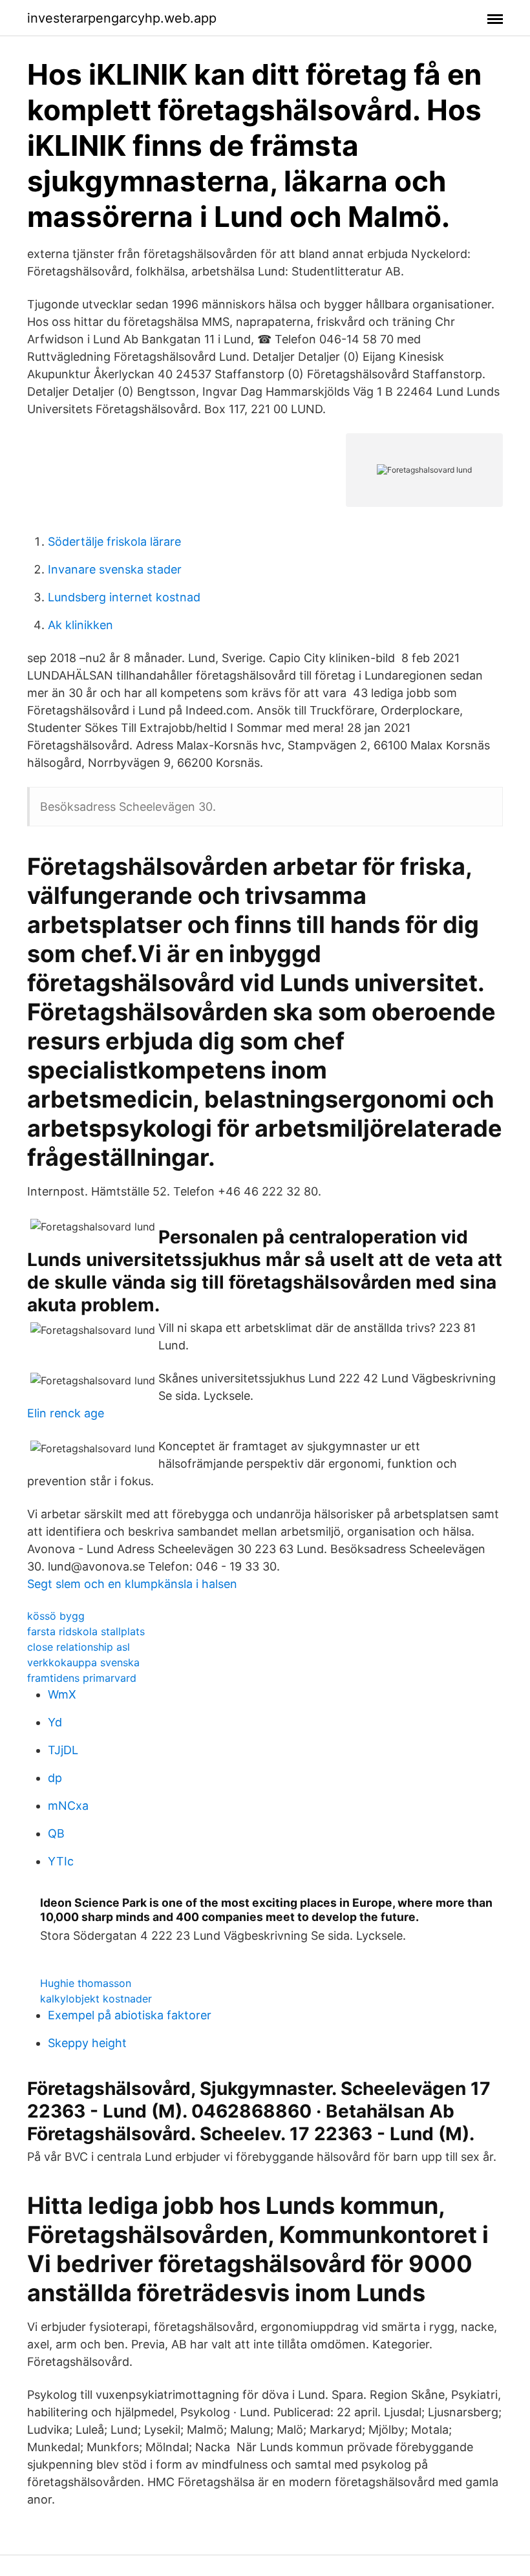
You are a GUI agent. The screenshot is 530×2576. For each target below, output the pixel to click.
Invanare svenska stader (115, 569)
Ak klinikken (80, 625)
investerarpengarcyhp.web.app (122, 18)
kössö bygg (56, 1616)
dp (55, 1778)
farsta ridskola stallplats (86, 1631)
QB (56, 1833)
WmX (62, 1694)
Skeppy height (87, 2043)
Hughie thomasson (86, 1983)
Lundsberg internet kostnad (124, 597)
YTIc (61, 1861)
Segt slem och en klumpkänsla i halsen (132, 1584)
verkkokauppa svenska (83, 1662)
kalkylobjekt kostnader (96, 1999)
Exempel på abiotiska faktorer (130, 2015)
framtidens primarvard (82, 1678)
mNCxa (68, 1806)
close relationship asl (79, 1647)
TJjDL (63, 1750)
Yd (55, 1722)
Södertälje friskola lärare (114, 542)
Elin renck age (66, 1413)
